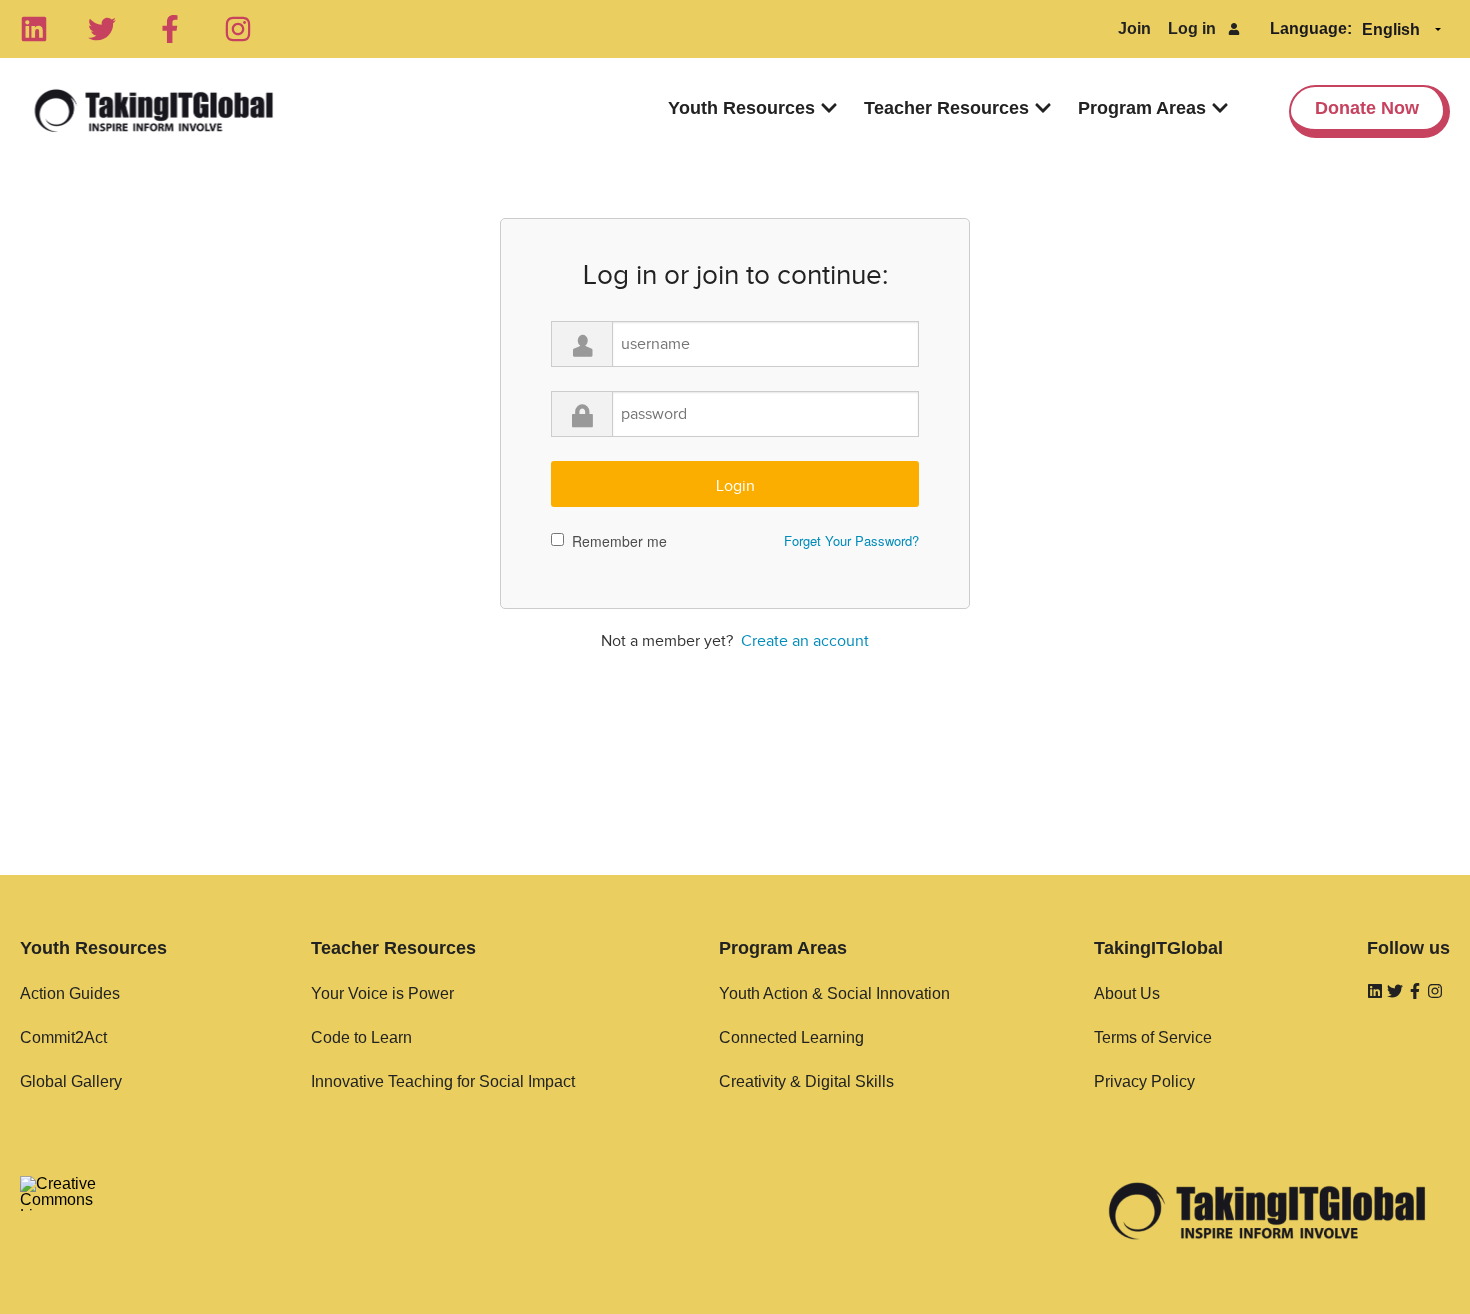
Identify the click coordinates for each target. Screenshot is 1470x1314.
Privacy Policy (1144, 1081)
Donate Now (1367, 108)
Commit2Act (63, 1037)
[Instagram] (238, 29)
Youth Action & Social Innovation (834, 993)
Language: (1311, 28)
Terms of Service (1153, 1037)
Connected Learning (791, 1037)
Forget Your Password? (851, 540)
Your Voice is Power (382, 993)
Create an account (805, 641)
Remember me (619, 541)
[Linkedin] (34, 29)
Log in (1192, 28)
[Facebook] (170, 29)
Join (1134, 28)
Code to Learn (361, 1037)
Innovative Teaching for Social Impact (443, 1081)
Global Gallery (71, 1081)
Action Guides (70, 993)
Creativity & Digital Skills (806, 1081)
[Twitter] (102, 29)
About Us (1127, 993)
